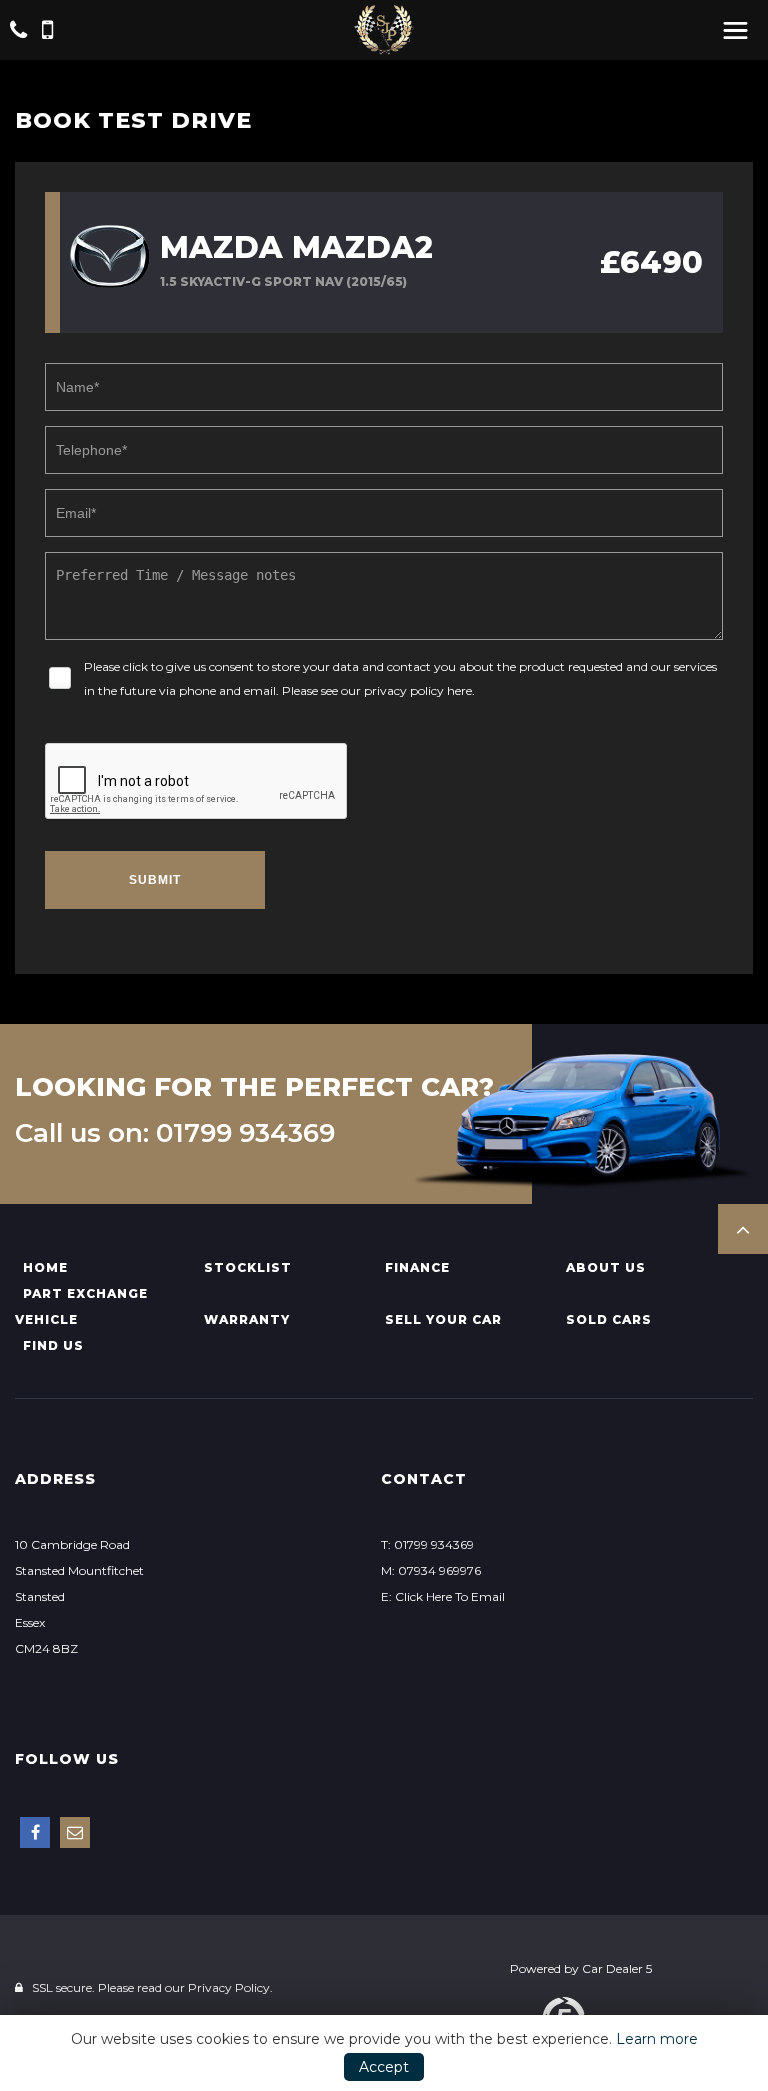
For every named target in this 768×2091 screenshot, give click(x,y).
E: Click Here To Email (443, 1596)
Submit (155, 880)
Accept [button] (384, 2067)
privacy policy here (418, 690)
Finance (417, 1267)
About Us (606, 1267)
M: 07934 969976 (431, 1570)
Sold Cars (609, 1319)
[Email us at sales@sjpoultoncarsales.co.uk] (75, 1832)
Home (45, 1267)
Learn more (657, 2039)
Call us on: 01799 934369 (175, 1133)
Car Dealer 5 (617, 1968)
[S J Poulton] (384, 30)
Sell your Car (443, 1319)
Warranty (247, 1319)
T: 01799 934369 (427, 1544)
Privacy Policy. (230, 1987)
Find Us (53, 1345)
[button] (743, 1229)
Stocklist (248, 1267)
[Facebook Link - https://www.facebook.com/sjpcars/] (35, 1832)
